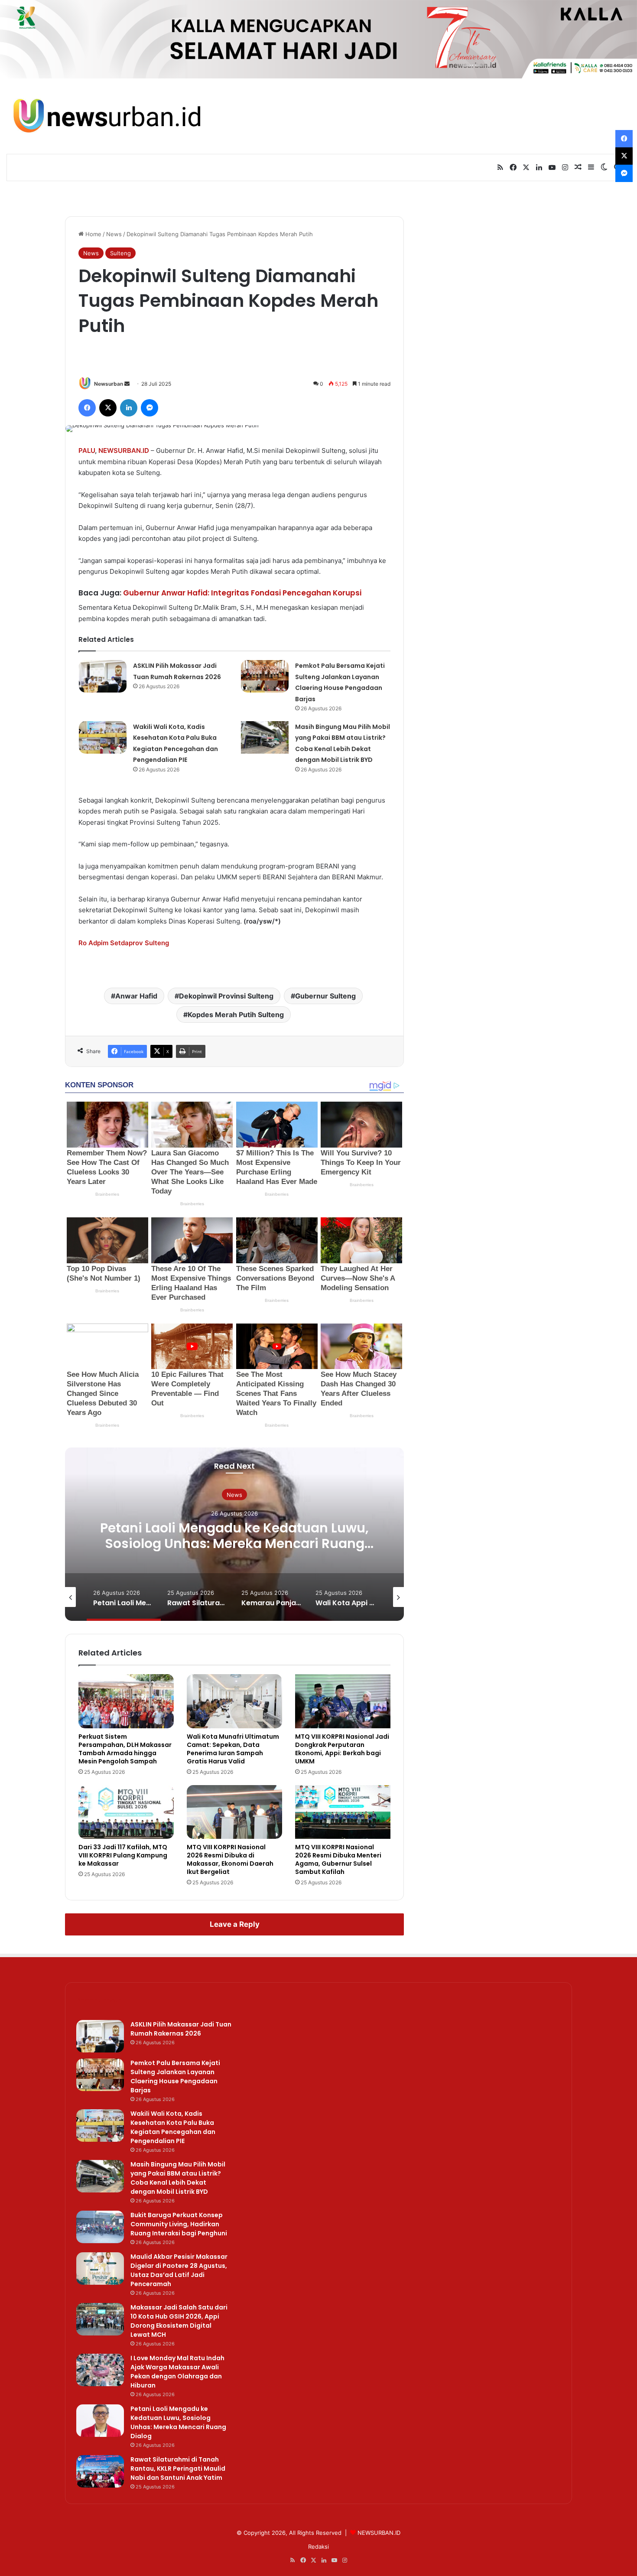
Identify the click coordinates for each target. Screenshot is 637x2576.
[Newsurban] (106, 116)
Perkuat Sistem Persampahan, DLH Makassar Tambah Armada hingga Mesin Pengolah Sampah (125, 1749)
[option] (234, 1534)
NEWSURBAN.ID (124, 450)
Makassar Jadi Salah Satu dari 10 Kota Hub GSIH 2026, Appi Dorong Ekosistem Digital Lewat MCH (179, 2321)
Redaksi (318, 2547)
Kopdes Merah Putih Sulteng (236, 1015)
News (114, 234)
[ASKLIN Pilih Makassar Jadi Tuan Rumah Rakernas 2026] (103, 676)
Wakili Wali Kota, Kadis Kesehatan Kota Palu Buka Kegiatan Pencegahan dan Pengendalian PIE (173, 2127)
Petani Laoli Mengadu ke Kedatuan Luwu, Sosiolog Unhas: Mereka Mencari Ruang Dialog (234, 1543)
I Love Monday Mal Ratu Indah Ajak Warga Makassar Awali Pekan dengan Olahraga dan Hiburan (177, 2372)
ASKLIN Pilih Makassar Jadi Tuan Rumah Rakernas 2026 (181, 2029)
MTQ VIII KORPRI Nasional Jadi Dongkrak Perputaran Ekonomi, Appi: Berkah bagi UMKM (342, 1749)
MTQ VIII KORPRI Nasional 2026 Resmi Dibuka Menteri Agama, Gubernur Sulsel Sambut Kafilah (338, 1859)
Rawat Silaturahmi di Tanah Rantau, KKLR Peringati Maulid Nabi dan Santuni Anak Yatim (178, 2469)
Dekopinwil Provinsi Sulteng (226, 996)
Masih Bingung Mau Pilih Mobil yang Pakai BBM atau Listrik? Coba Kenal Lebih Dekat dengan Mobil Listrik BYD (178, 2178)
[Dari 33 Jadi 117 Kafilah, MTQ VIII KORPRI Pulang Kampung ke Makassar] (126, 1812)
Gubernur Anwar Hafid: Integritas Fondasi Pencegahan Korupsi (242, 593)
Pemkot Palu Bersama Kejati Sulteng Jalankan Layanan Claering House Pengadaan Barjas (175, 2077)
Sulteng (120, 253)
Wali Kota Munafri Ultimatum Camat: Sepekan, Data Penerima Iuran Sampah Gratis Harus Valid (233, 1749)
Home (93, 234)
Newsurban (109, 384)
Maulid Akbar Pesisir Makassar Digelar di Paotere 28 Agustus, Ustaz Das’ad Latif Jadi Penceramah (179, 2270)
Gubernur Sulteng (325, 996)
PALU (87, 450)
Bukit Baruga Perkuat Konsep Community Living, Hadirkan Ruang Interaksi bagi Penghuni (179, 2224)
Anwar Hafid (136, 996)
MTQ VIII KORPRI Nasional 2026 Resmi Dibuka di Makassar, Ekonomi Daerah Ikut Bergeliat (230, 1859)
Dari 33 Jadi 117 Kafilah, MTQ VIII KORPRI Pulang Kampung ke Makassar (123, 1855)
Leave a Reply (235, 1924)
